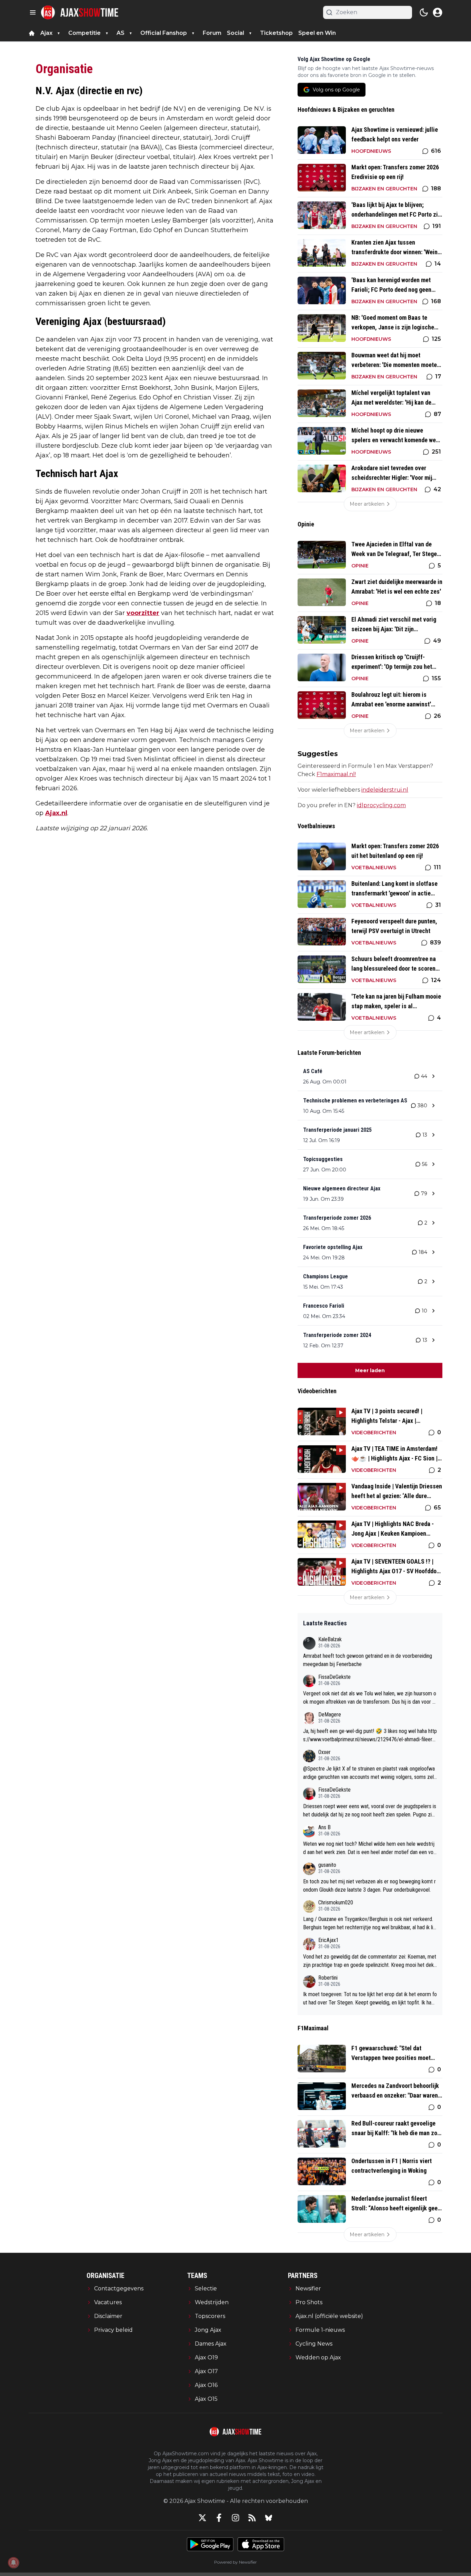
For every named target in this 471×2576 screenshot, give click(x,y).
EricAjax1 (328, 1940)
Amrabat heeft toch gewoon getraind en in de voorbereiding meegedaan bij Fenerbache (368, 1660)
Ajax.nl (56, 813)
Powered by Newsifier (235, 2562)
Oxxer (324, 1752)
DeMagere (330, 1715)
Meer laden (370, 1370)
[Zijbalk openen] (33, 12)
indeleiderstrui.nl (385, 790)
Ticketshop (276, 33)
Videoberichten (374, 1433)
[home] (32, 33)
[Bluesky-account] (269, 2518)
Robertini (328, 1978)
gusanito (327, 1865)
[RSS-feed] (252, 2518)
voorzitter (143, 613)
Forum (212, 33)
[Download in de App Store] (261, 2544)
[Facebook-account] (219, 2518)
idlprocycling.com (381, 805)
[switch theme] (424, 12)
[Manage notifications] (13, 2563)
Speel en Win (317, 33)
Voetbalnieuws (374, 868)
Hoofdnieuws (371, 151)
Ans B (324, 1827)
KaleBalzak (330, 1639)
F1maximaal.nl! (336, 774)
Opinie (360, 566)
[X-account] (202, 2518)
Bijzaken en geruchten (384, 189)
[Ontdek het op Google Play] (210, 2544)
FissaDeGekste (334, 1677)
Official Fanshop (164, 33)
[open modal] (438, 12)
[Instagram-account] (235, 2518)
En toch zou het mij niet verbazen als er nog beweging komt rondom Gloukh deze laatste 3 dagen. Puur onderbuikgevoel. (369, 1886)
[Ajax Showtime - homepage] (80, 12)
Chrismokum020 (336, 1903)
